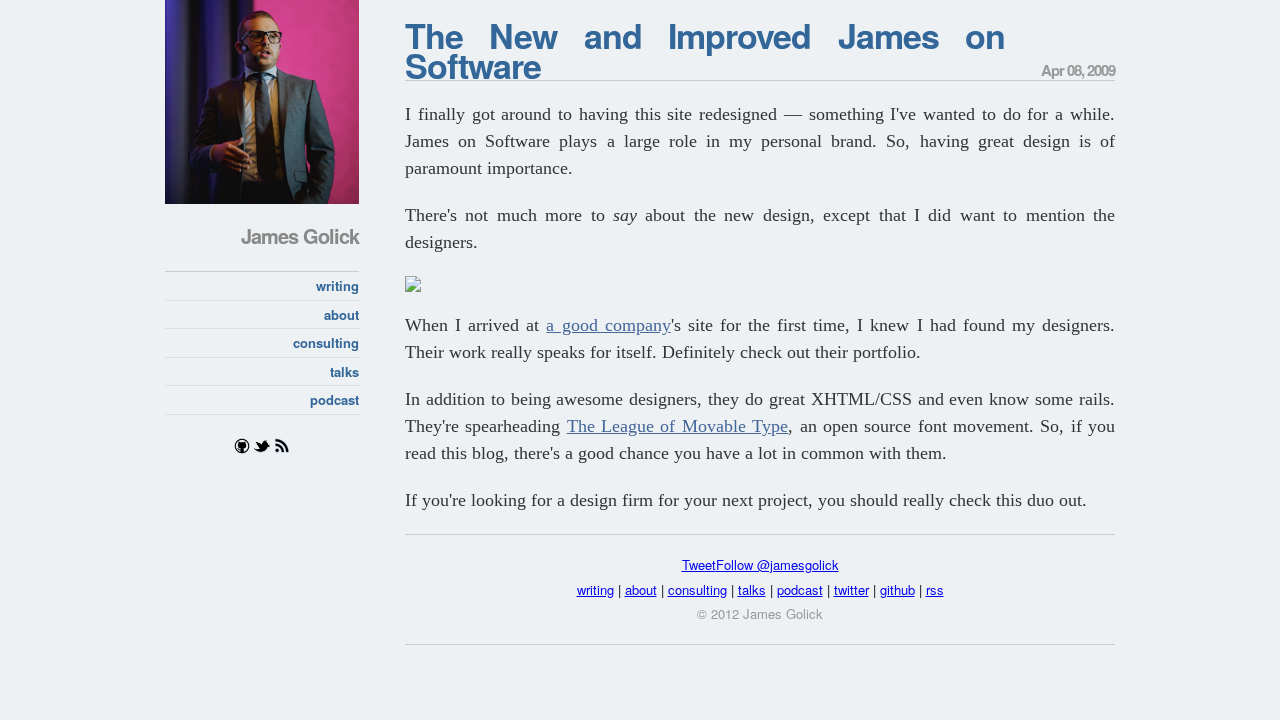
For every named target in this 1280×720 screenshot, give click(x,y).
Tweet (699, 564)
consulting (326, 342)
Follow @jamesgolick (777, 564)
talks (344, 371)
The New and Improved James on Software (705, 50)
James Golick (300, 235)
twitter (851, 589)
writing (337, 285)
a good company (608, 325)
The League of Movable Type (677, 426)
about (341, 314)
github (897, 589)
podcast (334, 399)
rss (935, 589)
